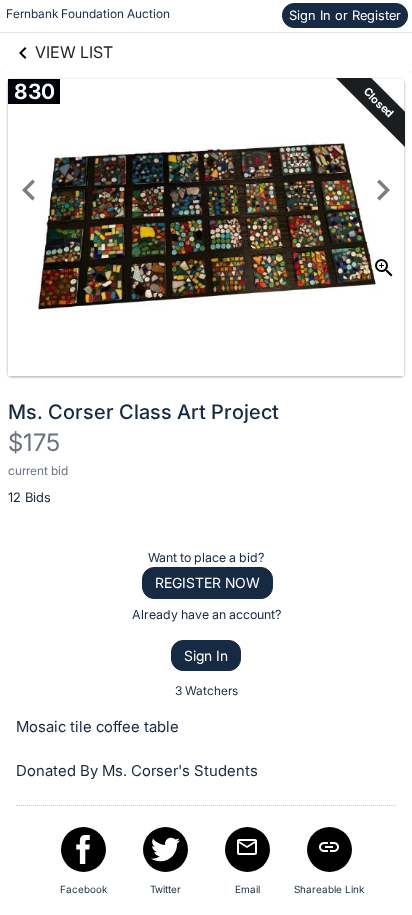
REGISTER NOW (207, 582)
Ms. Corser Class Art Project (143, 412)
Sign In (206, 655)
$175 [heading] (34, 442)
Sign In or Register (345, 15)
